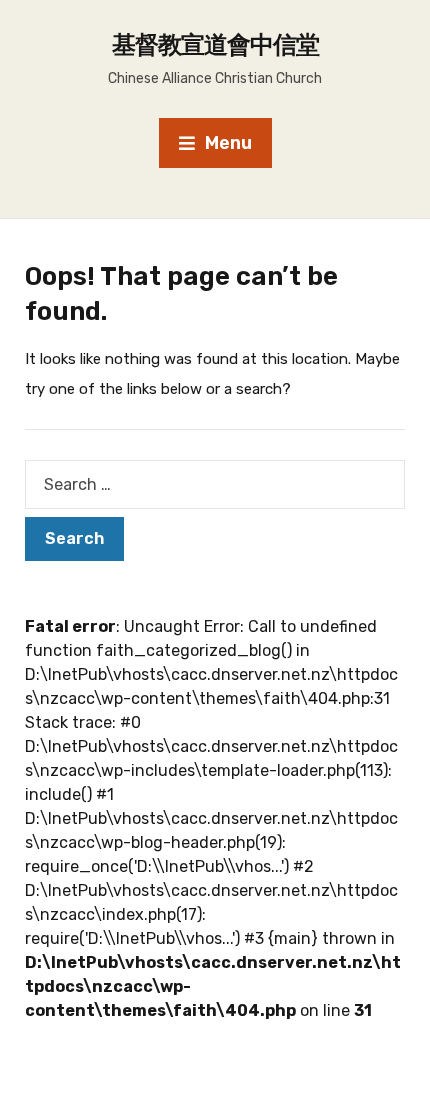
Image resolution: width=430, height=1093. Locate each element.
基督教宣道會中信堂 (215, 45)
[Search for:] (215, 484)
